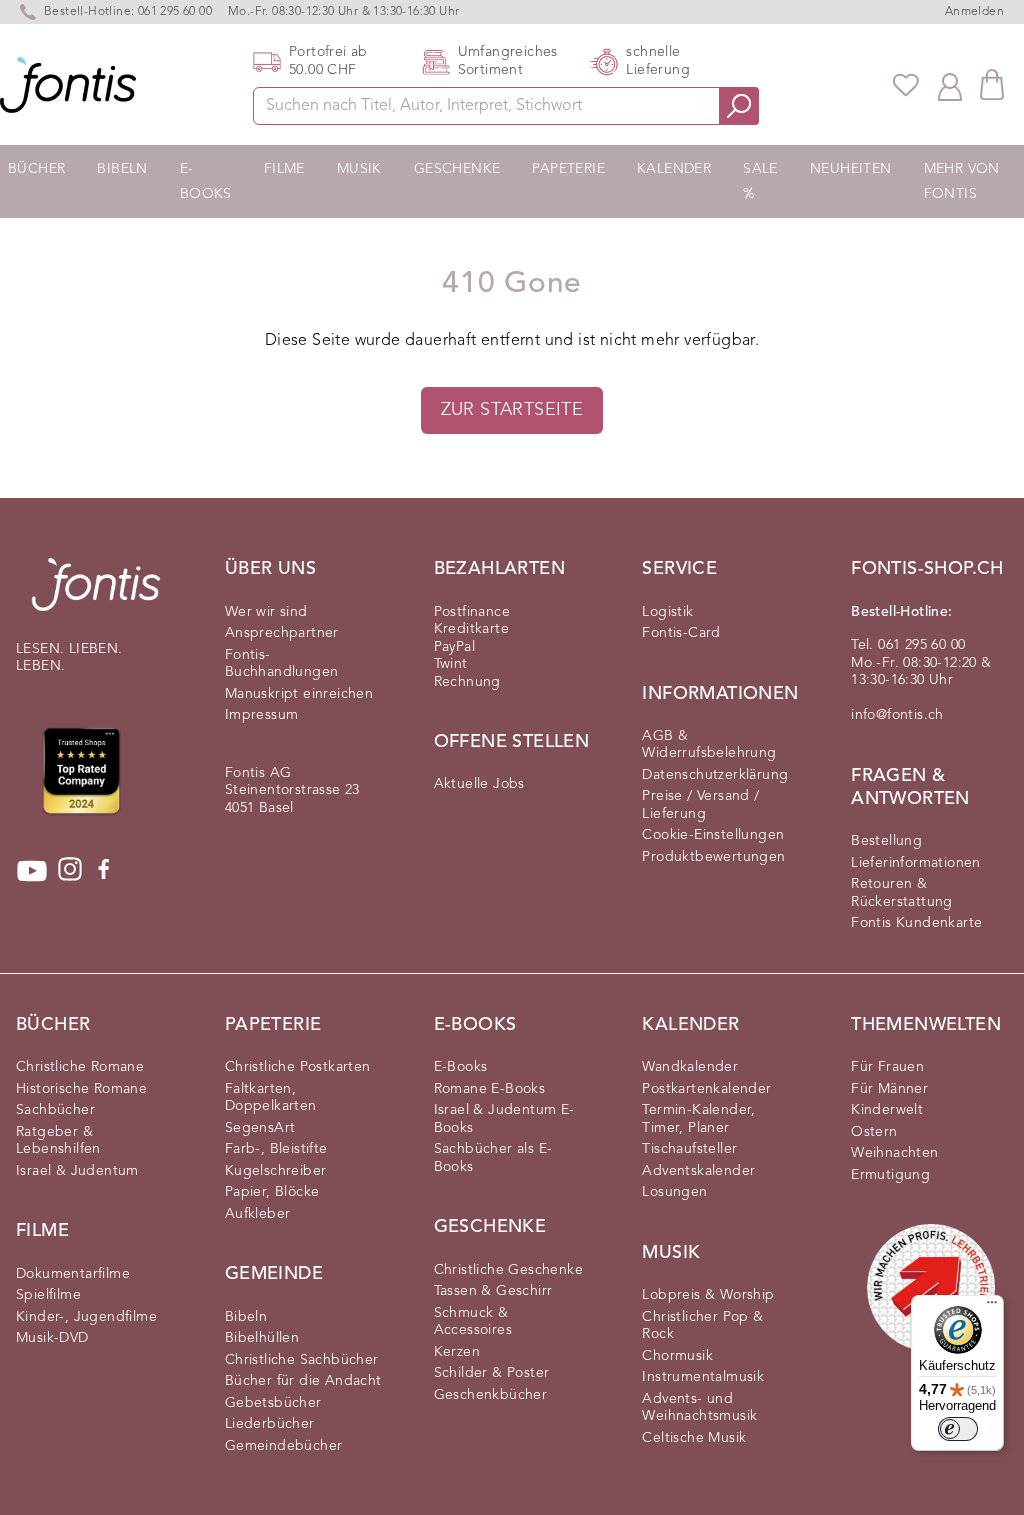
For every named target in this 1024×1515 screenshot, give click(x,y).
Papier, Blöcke (272, 1192)
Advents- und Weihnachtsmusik (699, 1408)
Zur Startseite (512, 410)
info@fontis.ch (897, 715)
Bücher (36, 169)
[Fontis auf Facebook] (104, 871)
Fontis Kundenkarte (916, 923)
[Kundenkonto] (950, 85)
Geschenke (457, 169)
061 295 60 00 (175, 12)
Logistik (667, 612)
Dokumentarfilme (73, 1274)
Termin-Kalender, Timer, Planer (698, 1119)
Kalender (674, 169)
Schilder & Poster (492, 1373)
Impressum (262, 715)
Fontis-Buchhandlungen (282, 664)
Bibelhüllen (262, 1338)
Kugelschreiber (276, 1171)
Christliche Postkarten (298, 1067)
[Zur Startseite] (96, 594)
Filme (284, 169)
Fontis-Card (681, 633)
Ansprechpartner (282, 633)
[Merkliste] (906, 85)
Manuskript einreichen (299, 694)
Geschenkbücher (491, 1395)
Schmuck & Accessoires (473, 1322)
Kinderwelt (887, 1110)
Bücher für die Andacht (303, 1381)
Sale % (760, 181)
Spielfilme (48, 1295)
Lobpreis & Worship (708, 1295)
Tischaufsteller (689, 1149)
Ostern (874, 1132)
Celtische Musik (694, 1438)
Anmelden (974, 12)
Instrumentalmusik (703, 1377)
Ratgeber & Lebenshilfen (58, 1141)
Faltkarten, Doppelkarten (271, 1098)
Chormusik (677, 1356)
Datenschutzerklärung (715, 775)
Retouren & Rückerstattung (902, 893)
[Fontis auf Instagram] (70, 871)
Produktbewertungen (713, 857)
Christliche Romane (80, 1067)
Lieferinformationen (916, 863)
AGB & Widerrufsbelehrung (709, 745)
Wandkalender (690, 1067)
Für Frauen (887, 1067)
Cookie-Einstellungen (713, 835)
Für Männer (889, 1089)
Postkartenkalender (706, 1089)
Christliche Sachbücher (302, 1360)
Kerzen (457, 1352)
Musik (359, 169)
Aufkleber (258, 1214)
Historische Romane (81, 1089)
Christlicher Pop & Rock (702, 1326)
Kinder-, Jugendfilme (86, 1317)
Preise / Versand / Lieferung (700, 805)
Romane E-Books (490, 1089)
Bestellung (886, 841)
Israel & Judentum (77, 1171)
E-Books (206, 181)
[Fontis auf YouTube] (32, 871)
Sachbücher (55, 1110)
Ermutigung (890, 1175)
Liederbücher (270, 1424)
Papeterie (568, 169)
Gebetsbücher (273, 1403)
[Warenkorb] (992, 84)
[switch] (958, 1429)
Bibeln (122, 169)
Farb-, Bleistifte (276, 1149)
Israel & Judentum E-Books (504, 1119)
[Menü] (992, 1307)
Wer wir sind (266, 612)
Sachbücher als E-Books (493, 1158)
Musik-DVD (52, 1338)
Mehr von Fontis (962, 181)
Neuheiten (851, 169)
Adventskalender (698, 1171)
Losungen (674, 1192)
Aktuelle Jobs (479, 784)
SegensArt (260, 1128)
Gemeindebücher (284, 1446)
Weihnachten (894, 1153)
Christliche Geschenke (508, 1270)
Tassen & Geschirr (493, 1291)
